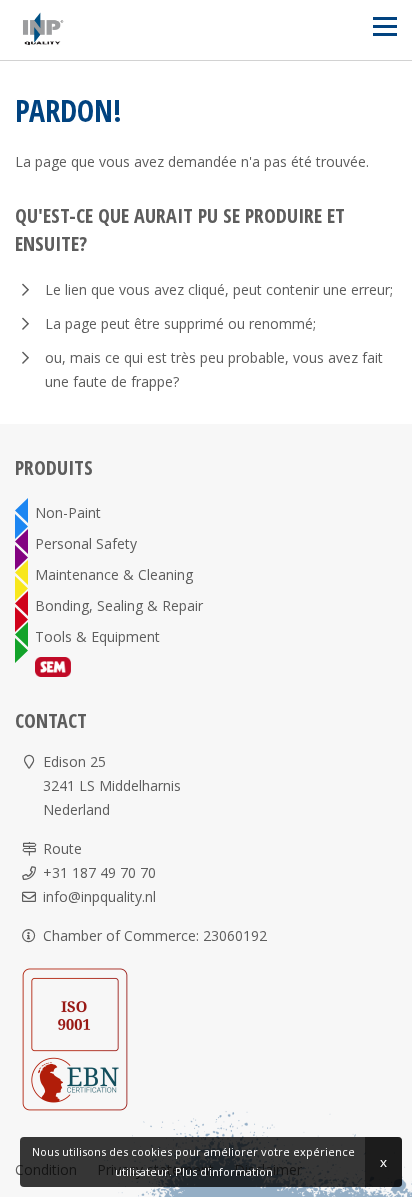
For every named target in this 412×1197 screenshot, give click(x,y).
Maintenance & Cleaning (114, 574)
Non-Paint (68, 512)
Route (62, 848)
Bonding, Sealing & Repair (119, 605)
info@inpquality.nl (99, 896)
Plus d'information (224, 1171)
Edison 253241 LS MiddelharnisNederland (112, 785)
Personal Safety (86, 543)
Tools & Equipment (97, 636)
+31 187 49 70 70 (99, 872)
